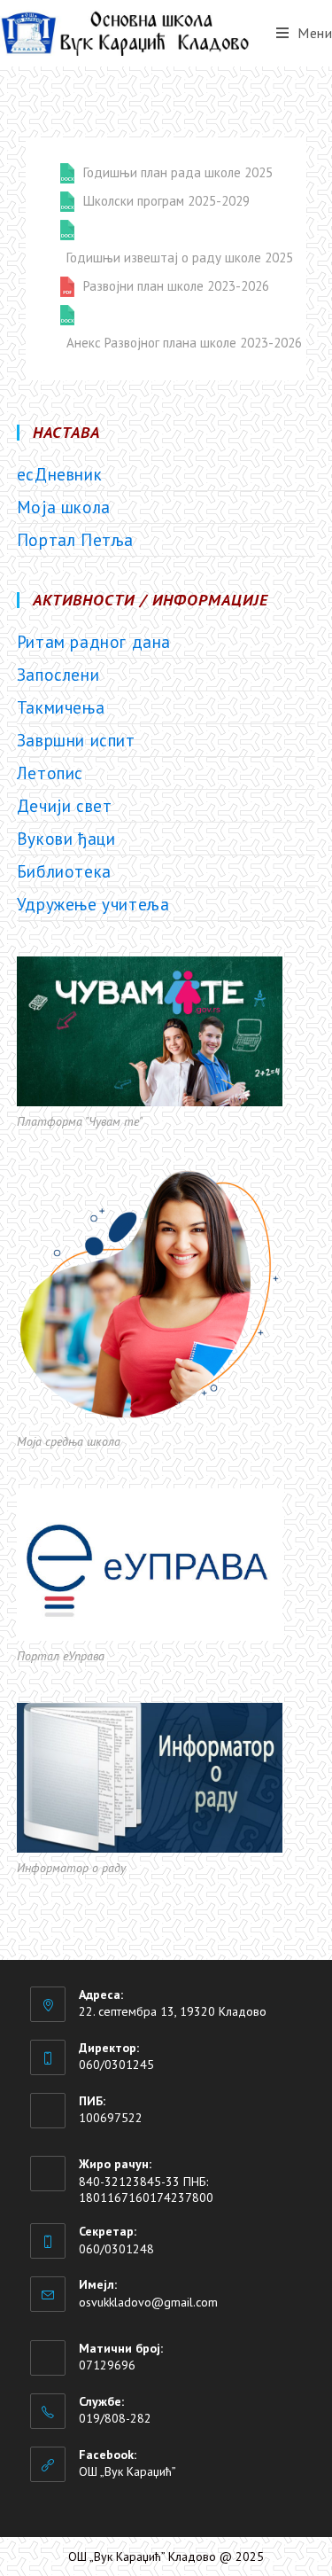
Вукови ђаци (66, 839)
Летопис (50, 773)
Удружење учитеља (93, 904)
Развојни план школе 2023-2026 (176, 286)
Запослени (58, 675)
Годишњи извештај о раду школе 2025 (180, 258)
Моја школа (64, 507)
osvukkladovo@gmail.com (148, 2302)
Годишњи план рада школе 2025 (178, 173)
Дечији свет (65, 806)
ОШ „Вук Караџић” (127, 2471)
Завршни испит (76, 740)
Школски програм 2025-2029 (166, 201)
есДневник (59, 474)
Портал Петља (75, 540)
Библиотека (64, 871)
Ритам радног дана (94, 642)
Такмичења (61, 707)
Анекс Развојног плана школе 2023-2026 (184, 343)
